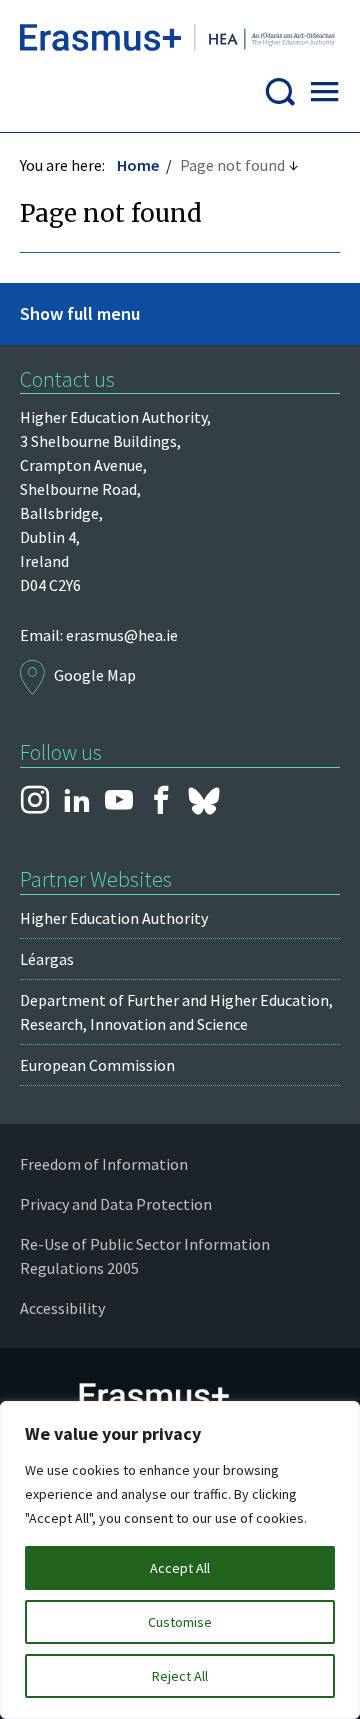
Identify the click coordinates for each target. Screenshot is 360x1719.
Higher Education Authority (114, 918)
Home (138, 165)
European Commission (97, 1065)
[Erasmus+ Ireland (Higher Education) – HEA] (180, 41)
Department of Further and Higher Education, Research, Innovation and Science (176, 1012)
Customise (180, 1622)
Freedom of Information (104, 1164)
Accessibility (62, 1308)
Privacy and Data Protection (116, 1204)
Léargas (47, 959)
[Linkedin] (77, 801)
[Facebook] (161, 801)
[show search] (280, 97)
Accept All (180, 1568)
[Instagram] (35, 801)
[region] (180, 1560)
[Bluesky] (204, 801)
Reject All (180, 1676)
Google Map (95, 675)
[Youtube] (119, 801)
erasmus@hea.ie (122, 635)
